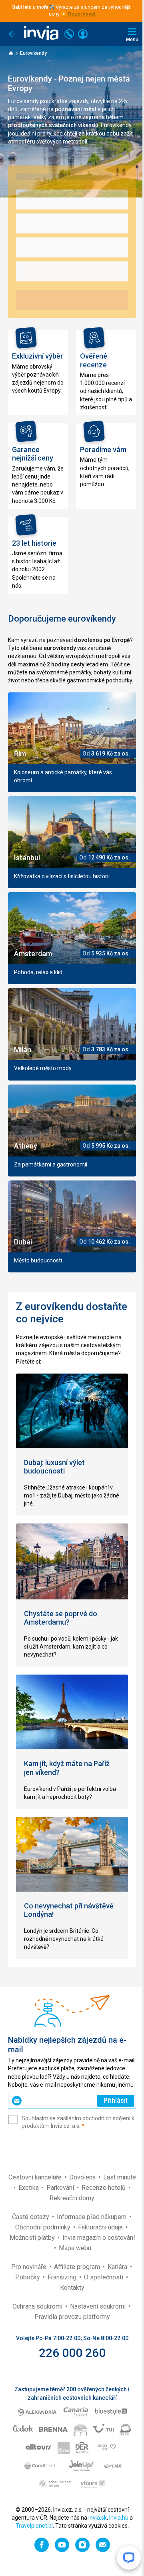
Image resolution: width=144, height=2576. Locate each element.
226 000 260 (72, 2353)
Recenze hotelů (104, 2188)
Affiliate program (78, 2267)
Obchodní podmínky (44, 2227)
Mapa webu (75, 2248)
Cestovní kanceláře (36, 2177)
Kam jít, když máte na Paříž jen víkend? (67, 1768)
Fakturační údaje (101, 2227)
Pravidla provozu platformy (72, 2317)
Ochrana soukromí (38, 2306)
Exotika (29, 2188)
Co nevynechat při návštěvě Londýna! (69, 1910)
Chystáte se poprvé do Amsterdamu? (61, 1618)
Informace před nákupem (92, 2217)
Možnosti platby (33, 2238)
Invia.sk (98, 2518)
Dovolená (83, 2177)
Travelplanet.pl (34, 2526)
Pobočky (28, 2277)
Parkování (61, 2188)
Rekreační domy (72, 2198)
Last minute (120, 2177)
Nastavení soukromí (99, 2306)
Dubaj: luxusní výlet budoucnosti (54, 1467)
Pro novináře (30, 2267)
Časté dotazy (31, 2217)
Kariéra (118, 2267)
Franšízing (63, 2277)
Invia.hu (119, 2518)
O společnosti (104, 2277)
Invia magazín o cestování (99, 2238)
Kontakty (72, 2288)
